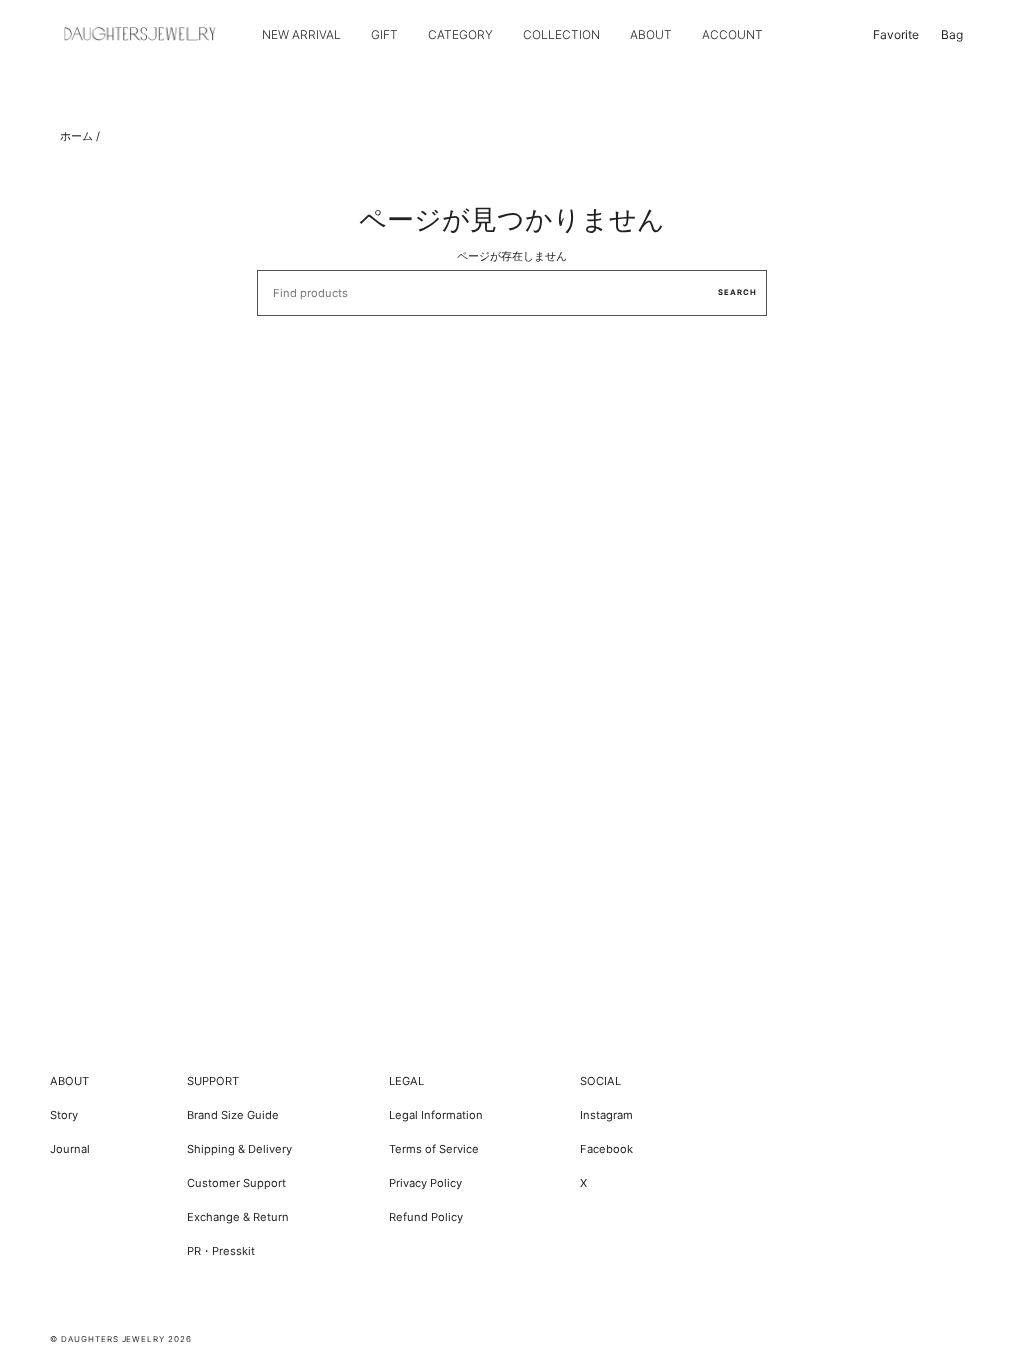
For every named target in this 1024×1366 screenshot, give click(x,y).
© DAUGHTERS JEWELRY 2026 (121, 1339)
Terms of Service (434, 1149)
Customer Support (236, 1183)
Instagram (606, 1115)
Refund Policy (426, 1217)
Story (64, 1115)
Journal (70, 1149)
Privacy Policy (425, 1183)
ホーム (76, 136)
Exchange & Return (238, 1217)
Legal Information (436, 1115)
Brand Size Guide (233, 1115)
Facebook (606, 1149)
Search (737, 292)
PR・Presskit (221, 1251)
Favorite (896, 34)
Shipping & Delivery (239, 1149)
